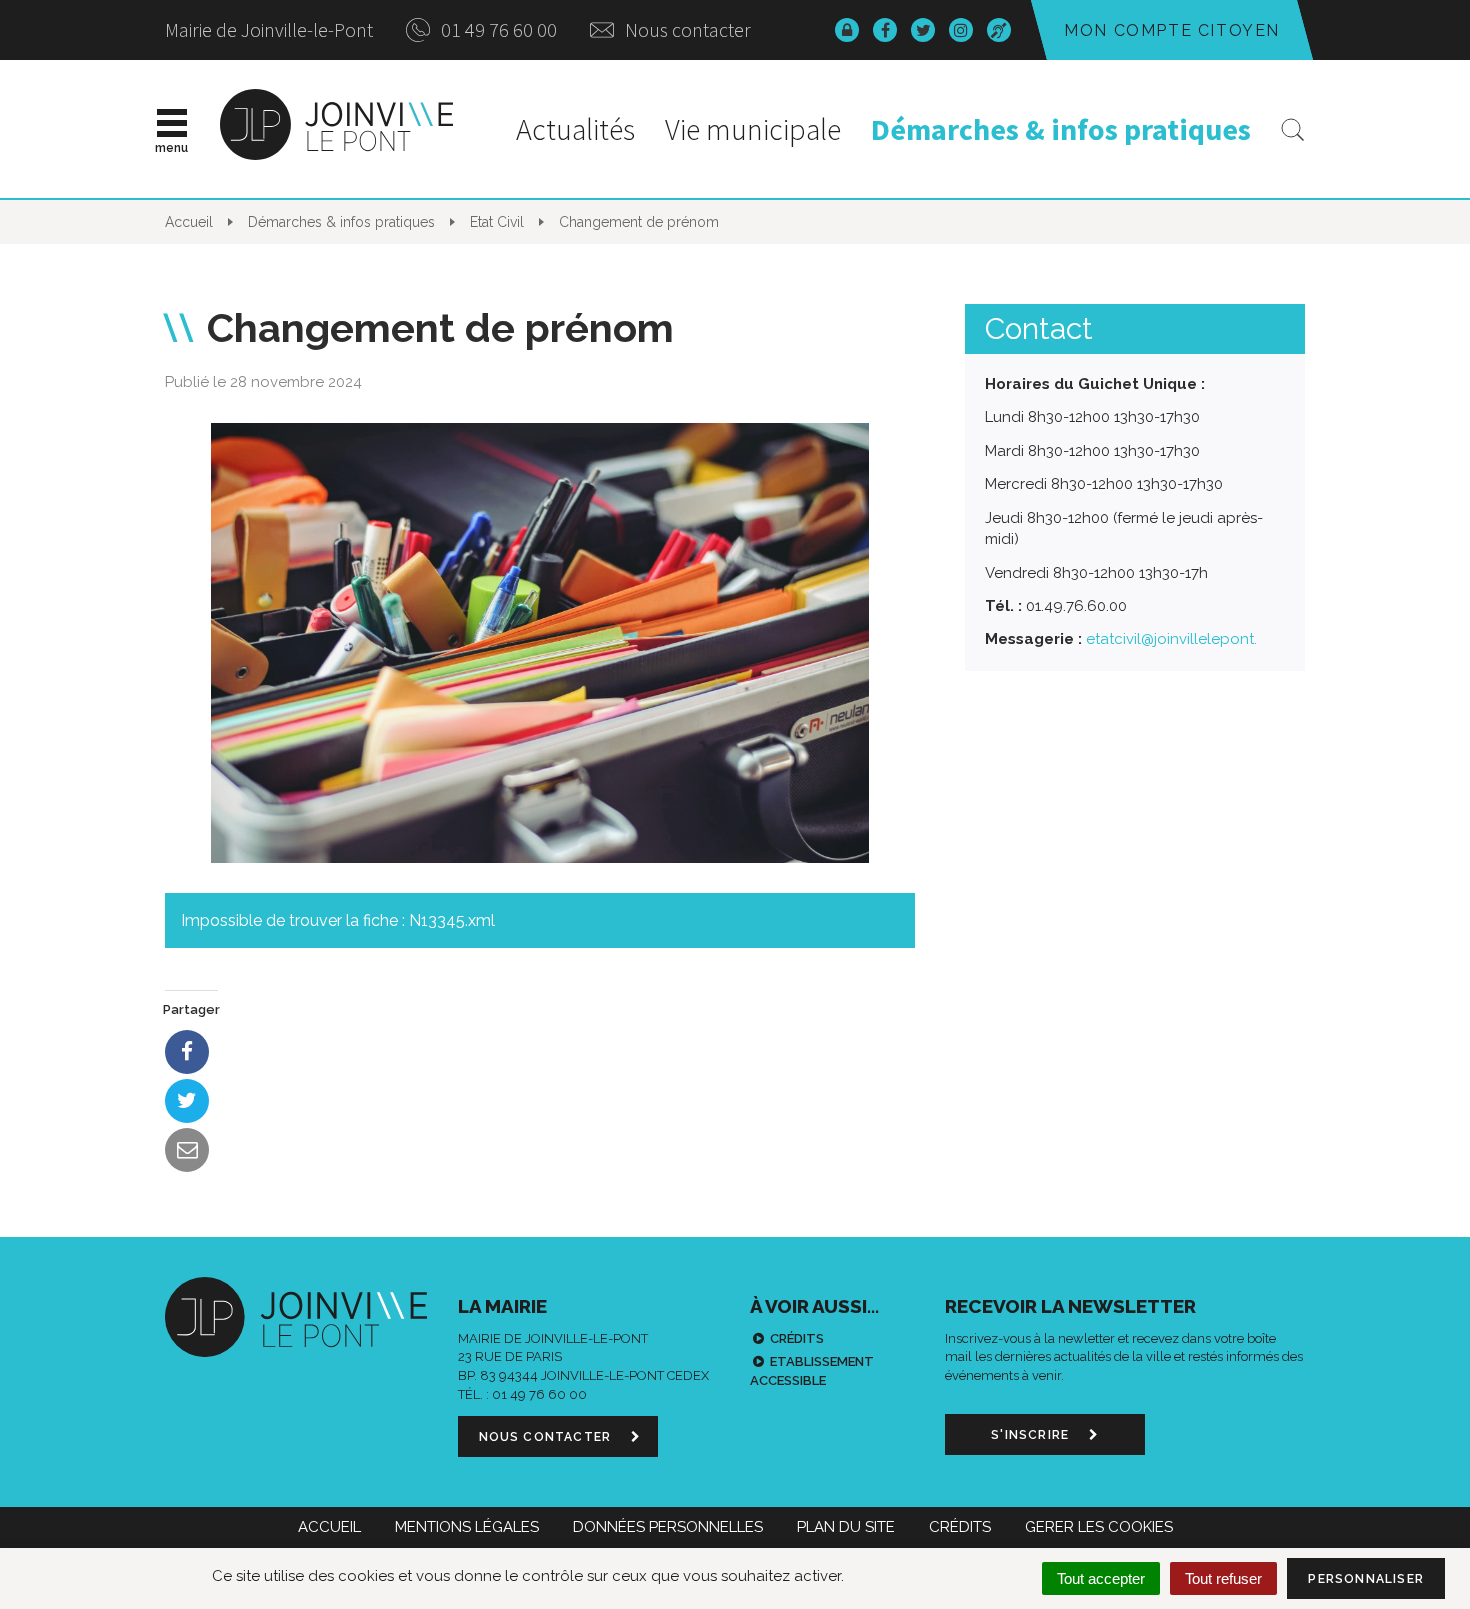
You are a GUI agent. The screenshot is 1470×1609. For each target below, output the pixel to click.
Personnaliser (1366, 1579)
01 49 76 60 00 (497, 29)
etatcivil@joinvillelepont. (1171, 639)
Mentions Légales (467, 1527)
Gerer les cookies (1099, 1527)
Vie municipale (753, 129)
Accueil (329, 1527)
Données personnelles (668, 1527)
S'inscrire (1032, 1435)
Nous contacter (686, 29)
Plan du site (846, 1527)
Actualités (575, 129)
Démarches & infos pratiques (1061, 129)
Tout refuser (1223, 1578)
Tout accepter (1101, 1578)
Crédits (797, 1338)
